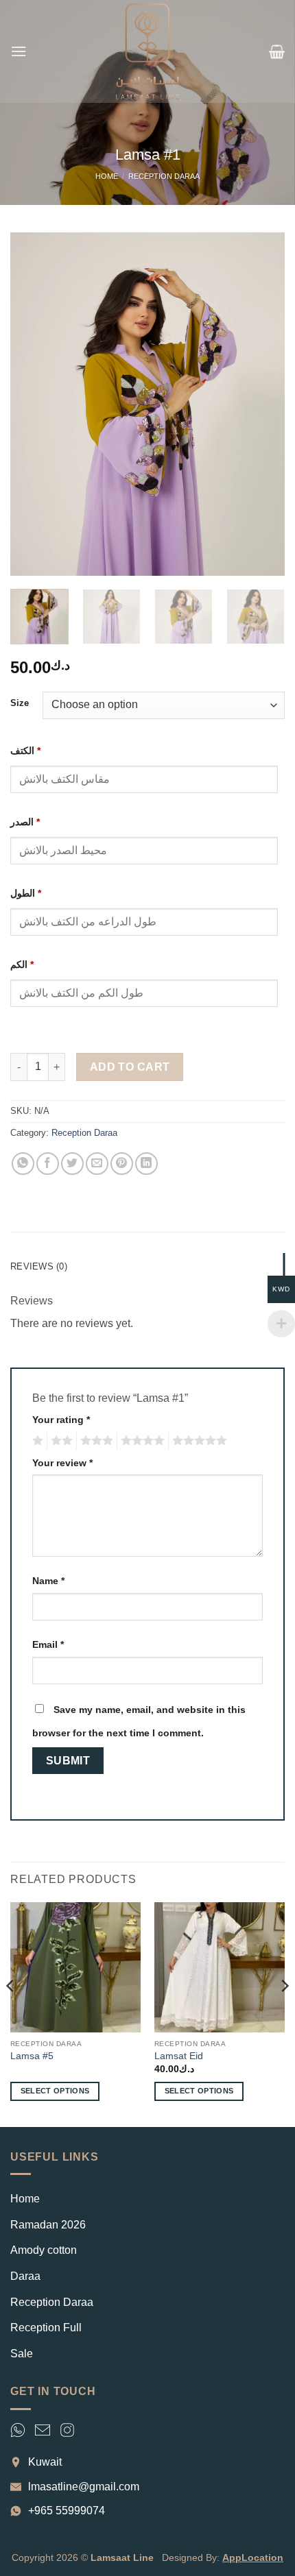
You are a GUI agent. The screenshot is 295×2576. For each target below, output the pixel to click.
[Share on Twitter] (72, 1164)
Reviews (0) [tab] (39, 1266)
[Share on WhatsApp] (23, 1164)
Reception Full (46, 2328)
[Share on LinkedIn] (146, 1164)
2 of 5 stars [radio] (60, 1441)
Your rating (61, 1420)
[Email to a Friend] (97, 1164)
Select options (55, 2091)
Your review (62, 1463)
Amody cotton (44, 2250)
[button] (19, 51)
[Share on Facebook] (48, 1164)
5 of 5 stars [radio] (198, 1441)
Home (107, 176)
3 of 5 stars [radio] (95, 1441)
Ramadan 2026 (48, 2225)
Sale (22, 2354)
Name (48, 1581)
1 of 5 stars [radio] (36, 1441)
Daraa (25, 2276)
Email (48, 1644)
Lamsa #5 (32, 2056)
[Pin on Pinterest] (122, 1164)
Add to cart (130, 1067)
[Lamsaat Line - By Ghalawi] (147, 51)
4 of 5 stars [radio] (141, 1441)
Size (20, 703)
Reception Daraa (164, 176)
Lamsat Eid (179, 2056)
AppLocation (253, 2557)
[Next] (262, 404)
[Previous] (33, 404)
